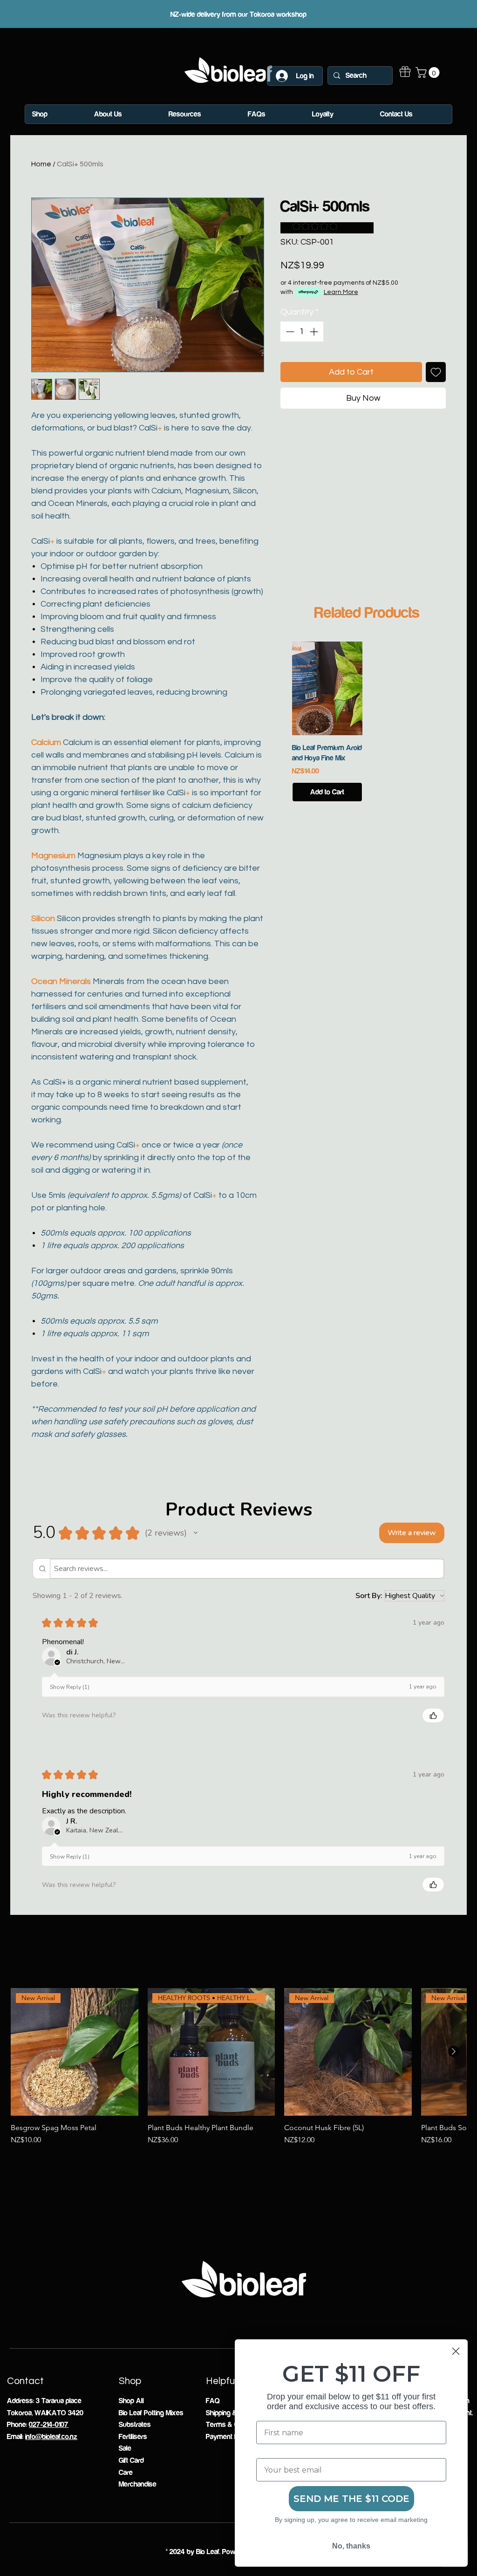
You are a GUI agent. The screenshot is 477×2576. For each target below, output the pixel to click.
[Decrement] (289, 331)
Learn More (341, 292)
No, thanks (351, 2546)
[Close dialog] (456, 2351)
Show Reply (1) (70, 1687)
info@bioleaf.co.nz (51, 2437)
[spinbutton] (302, 331)
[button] (429, 72)
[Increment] (315, 331)
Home (41, 164)
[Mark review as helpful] (433, 1715)
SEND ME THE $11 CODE (351, 2499)
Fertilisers (133, 2437)
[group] (367, 722)
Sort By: (369, 1596)
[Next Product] (454, 2051)
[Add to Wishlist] (436, 372)
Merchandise (138, 2484)
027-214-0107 (49, 2425)
